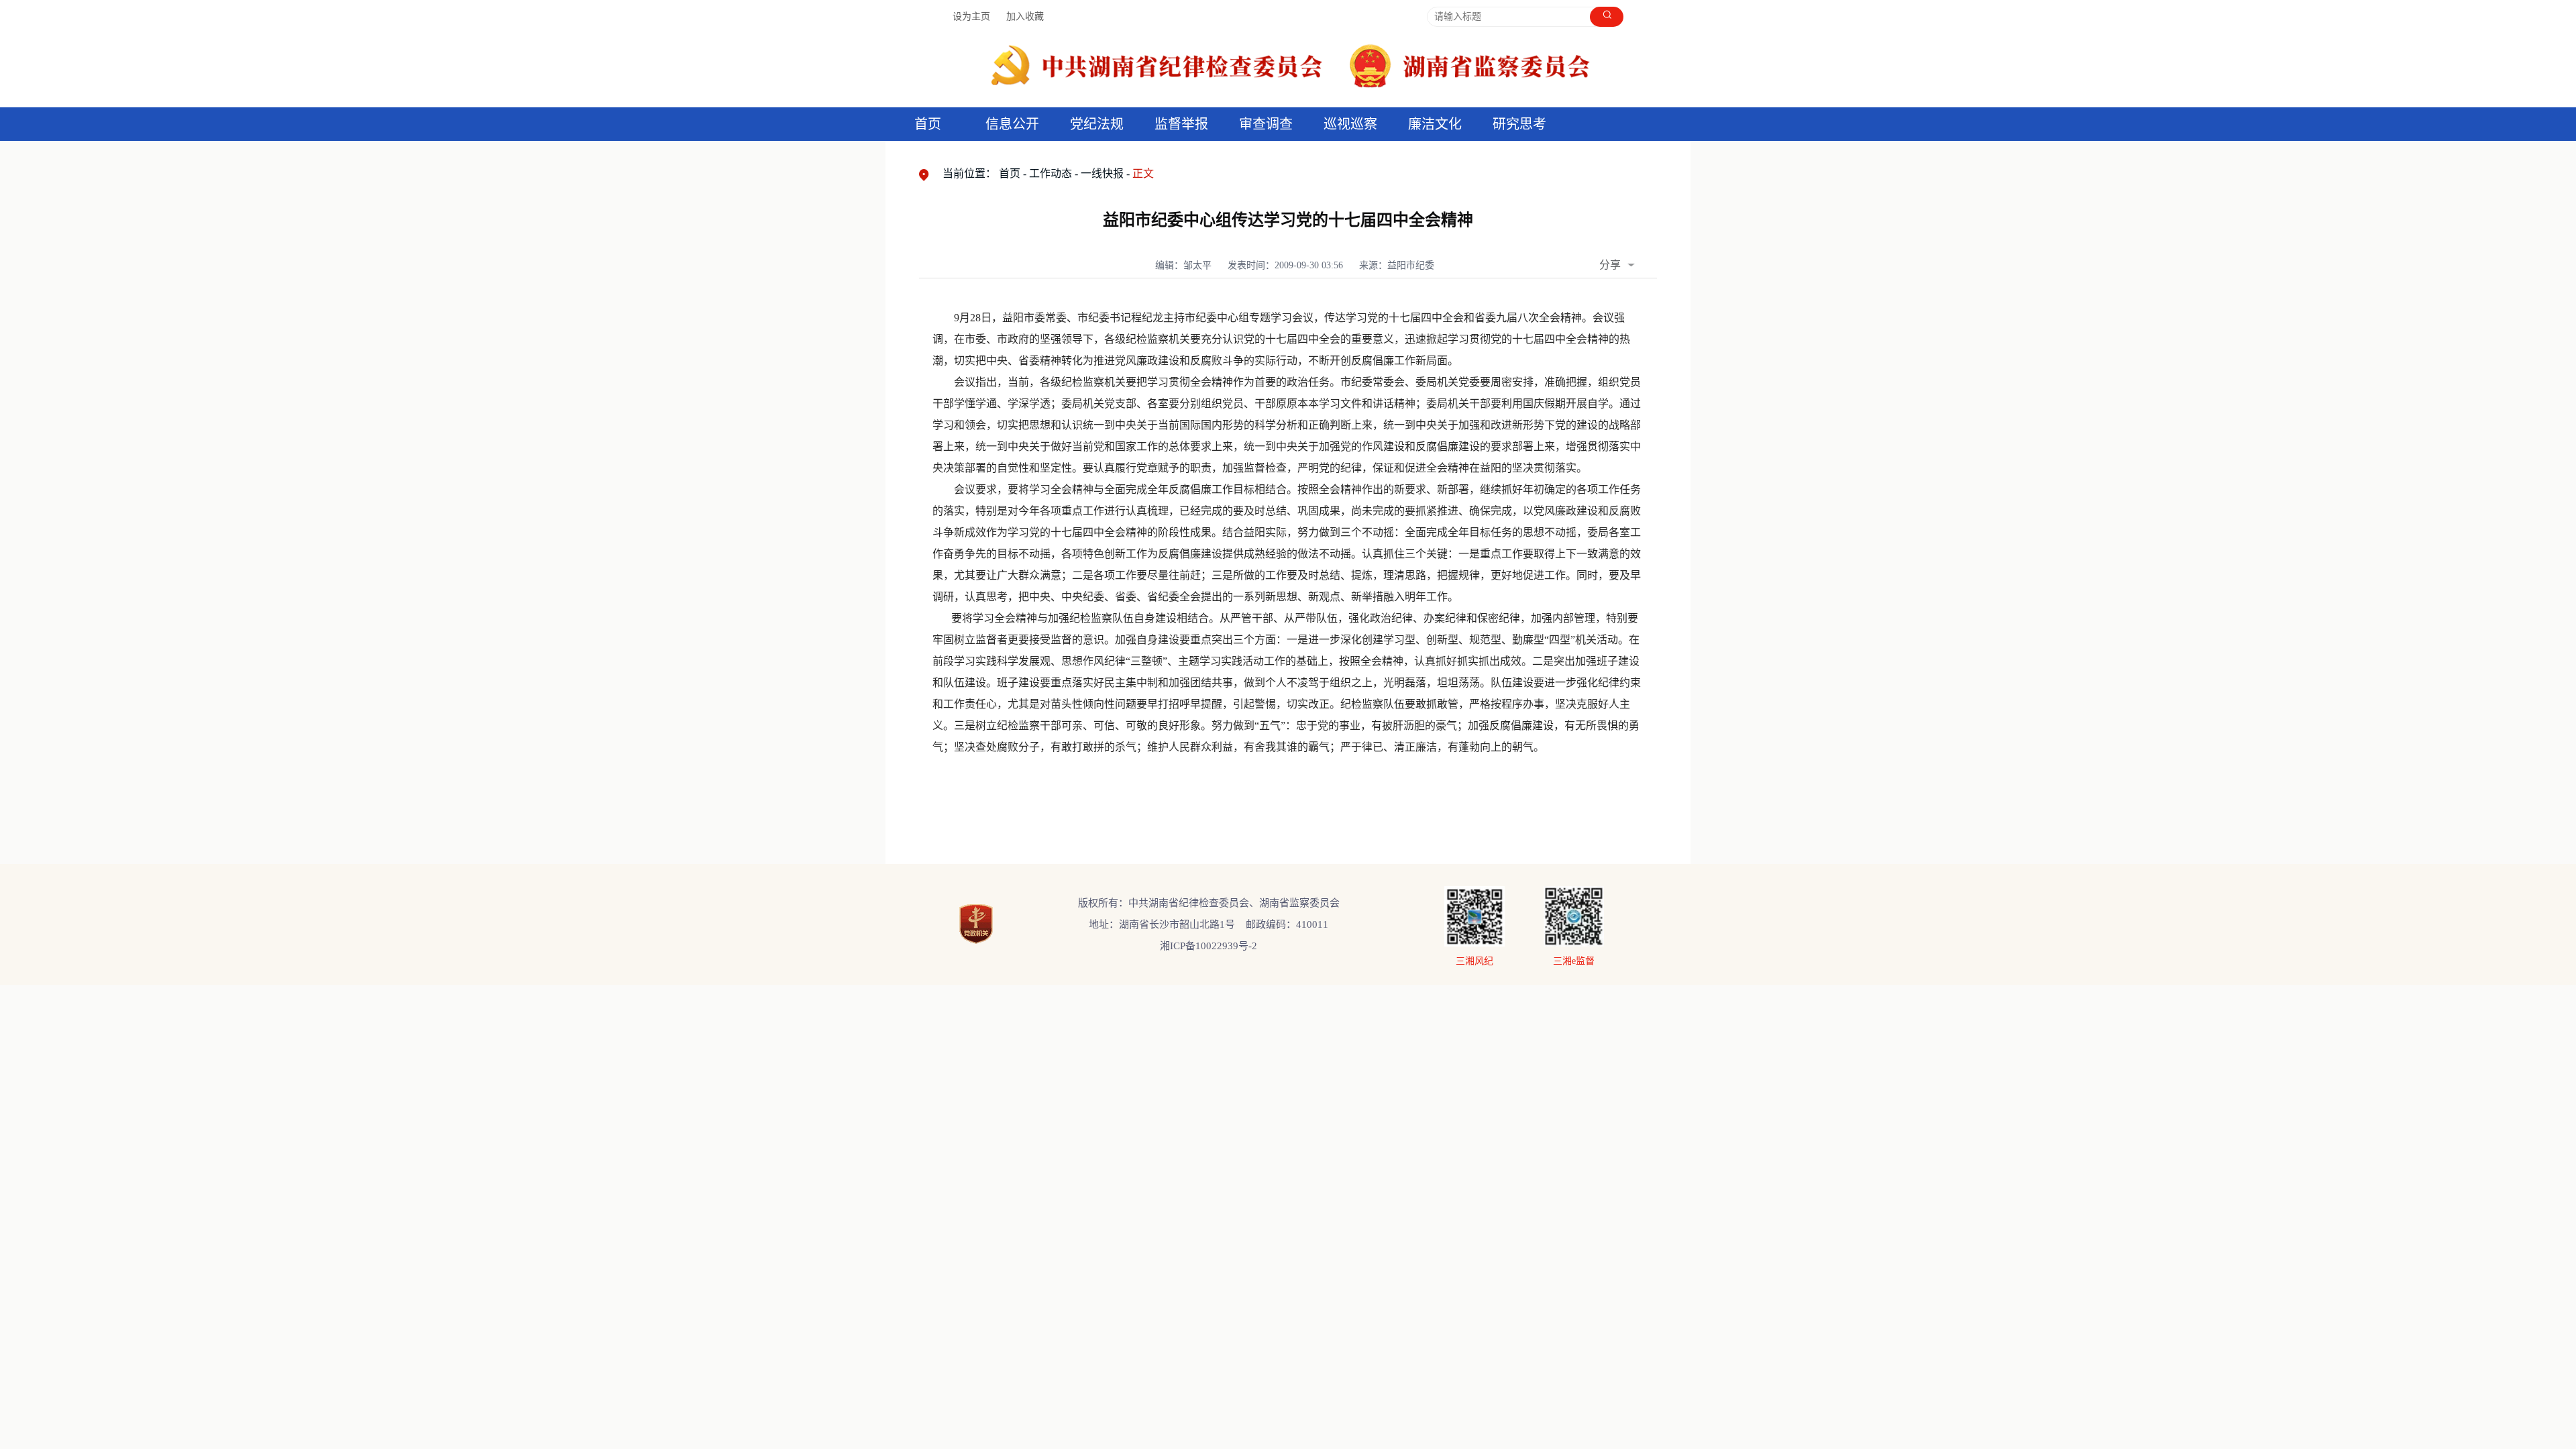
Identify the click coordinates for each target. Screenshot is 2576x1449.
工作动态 (1051, 173)
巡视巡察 (1350, 124)
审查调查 (1266, 124)
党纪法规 (1097, 124)
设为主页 (971, 16)
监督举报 (1181, 124)
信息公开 (1012, 124)
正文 (1143, 173)
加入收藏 (1025, 16)
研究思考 (1519, 124)
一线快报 (1102, 173)
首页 (928, 124)
